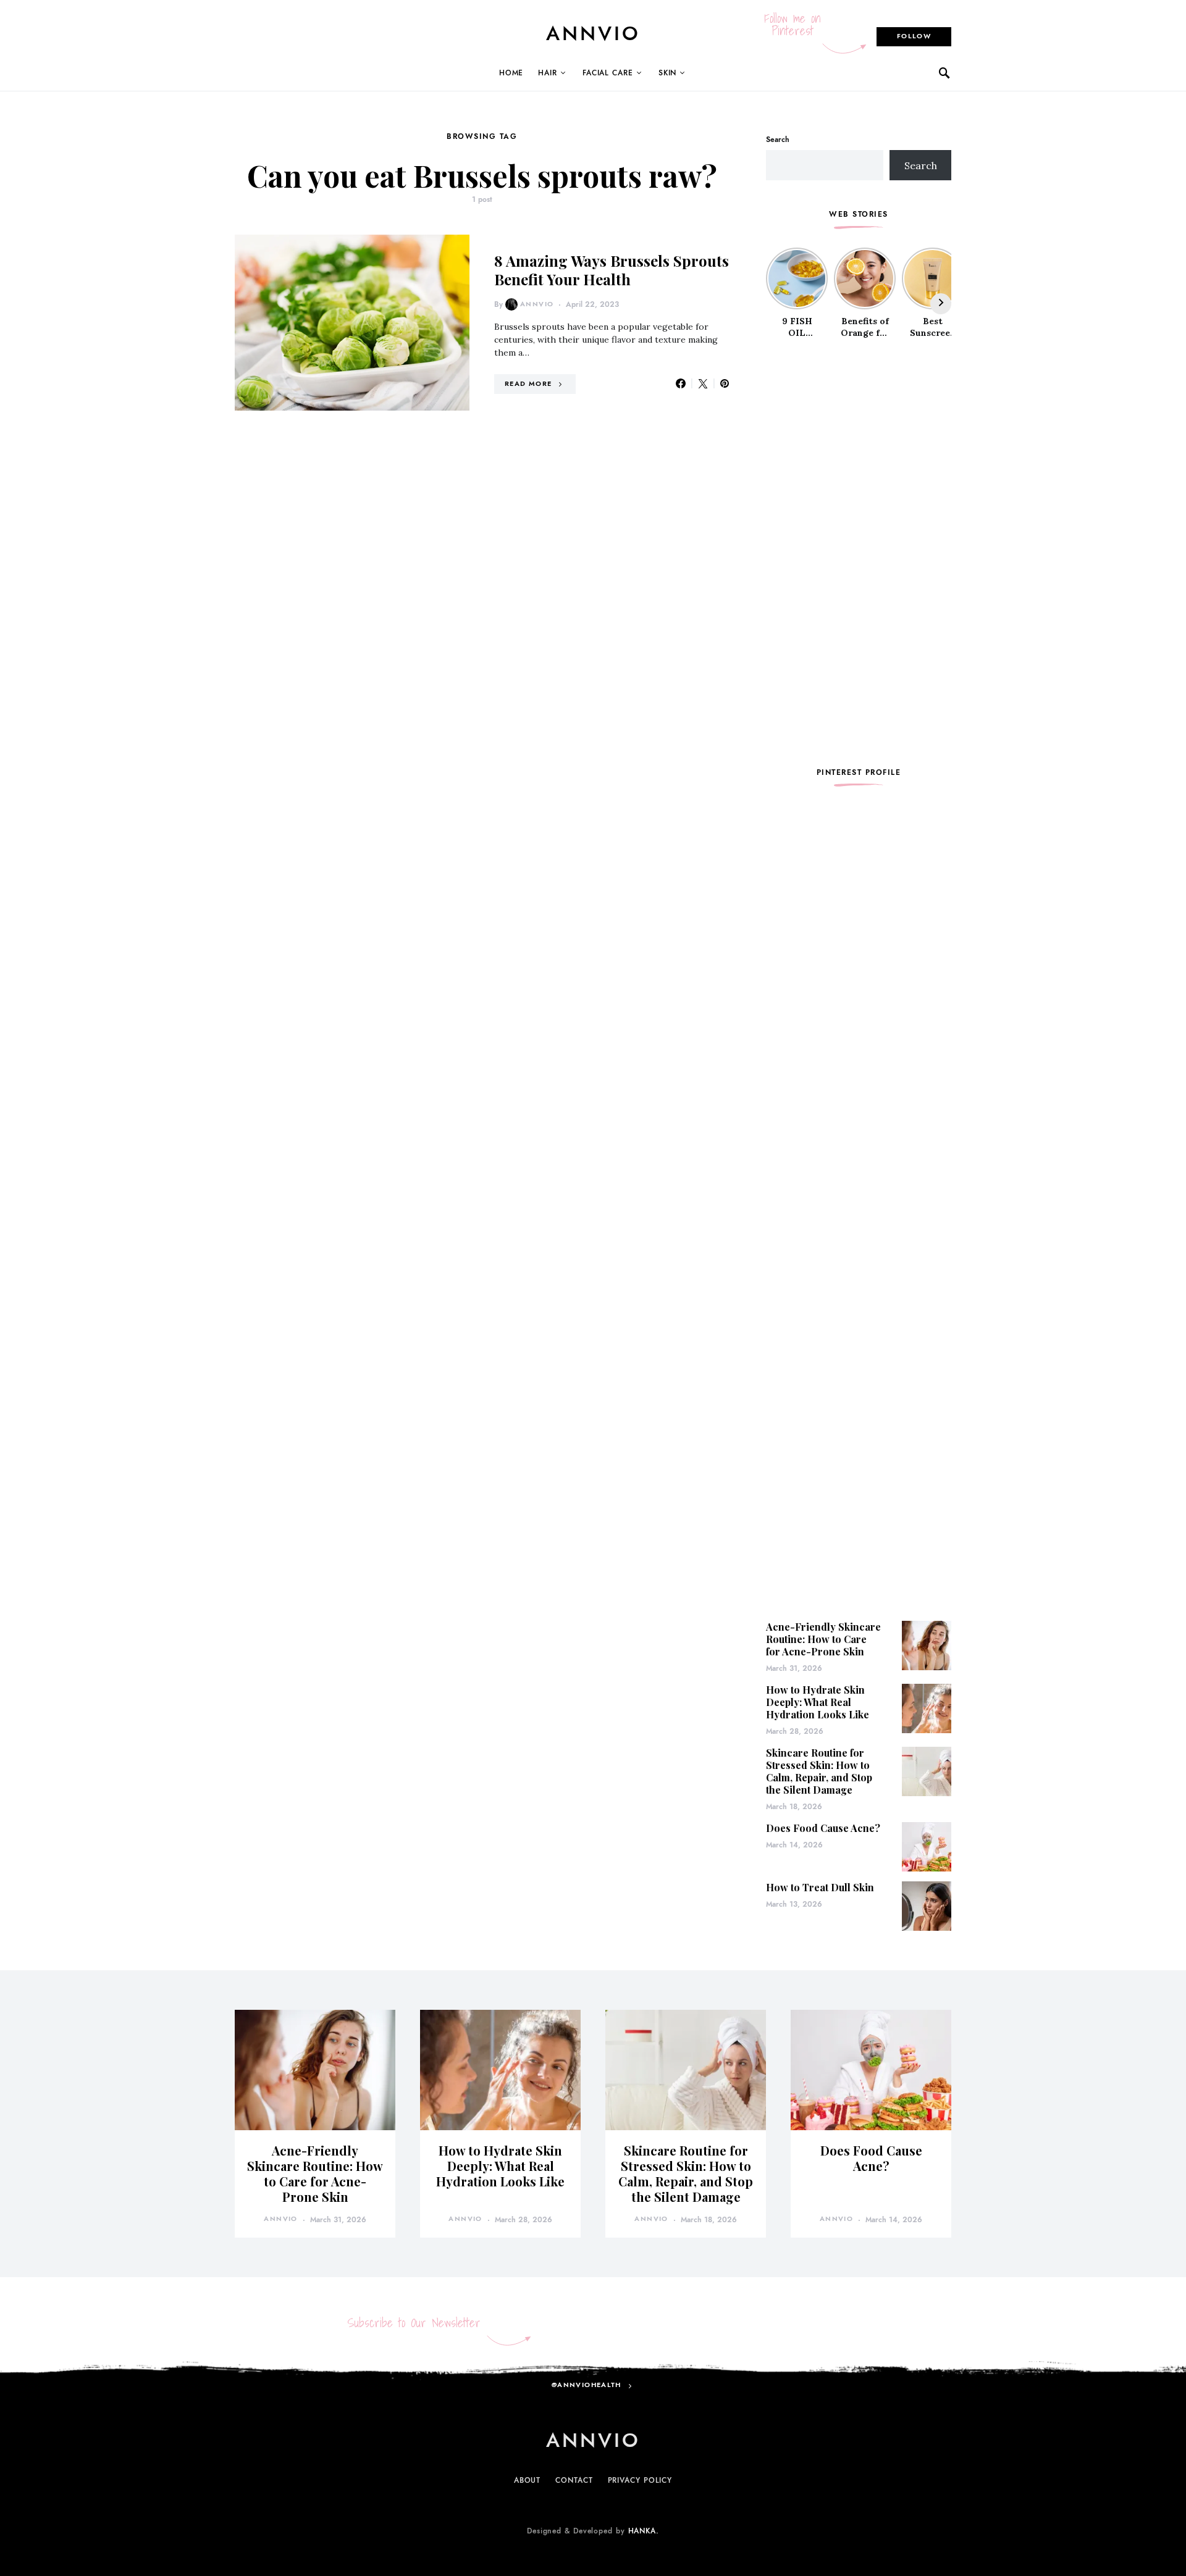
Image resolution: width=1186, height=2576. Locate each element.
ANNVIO (593, 33)
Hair (548, 73)
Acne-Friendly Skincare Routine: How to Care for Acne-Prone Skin (823, 1639)
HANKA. (644, 2531)
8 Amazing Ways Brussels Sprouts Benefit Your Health (612, 270)
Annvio (537, 304)
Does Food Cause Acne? (823, 1828)
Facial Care (608, 73)
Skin (668, 73)
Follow (914, 36)
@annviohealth (587, 2385)
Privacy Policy (640, 2480)
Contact (574, 2480)
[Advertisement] (859, 553)
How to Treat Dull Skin (820, 1887)
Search (778, 140)
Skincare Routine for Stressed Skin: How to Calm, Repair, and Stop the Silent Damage (819, 1771)
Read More (528, 384)
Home (511, 73)
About (528, 2480)
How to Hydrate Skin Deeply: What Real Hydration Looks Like (818, 1702)
